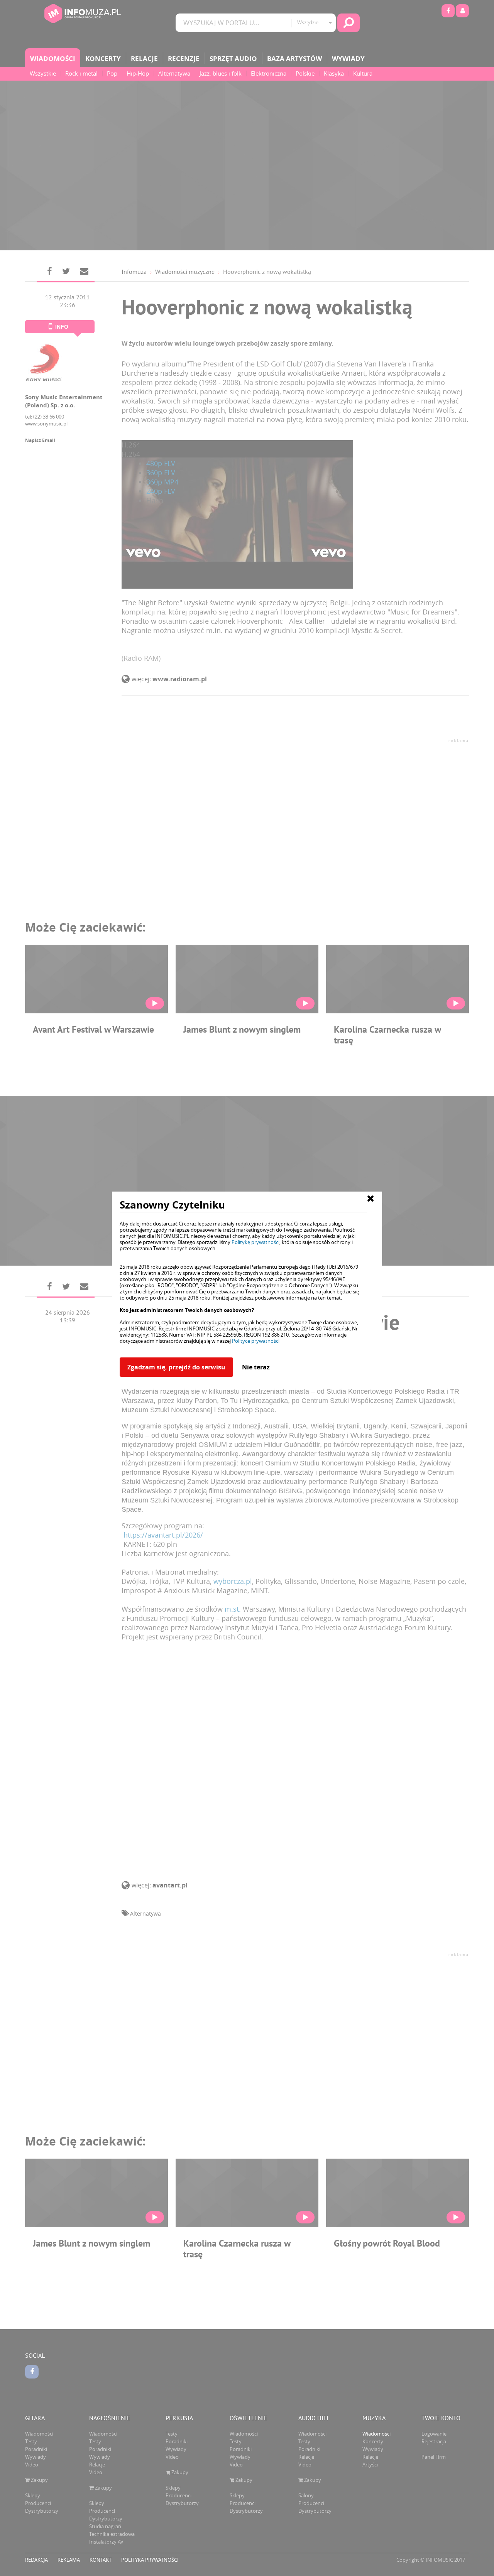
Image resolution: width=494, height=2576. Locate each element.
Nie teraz (256, 1367)
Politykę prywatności (255, 1242)
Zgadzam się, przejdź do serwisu (176, 1367)
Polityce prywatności (256, 1341)
